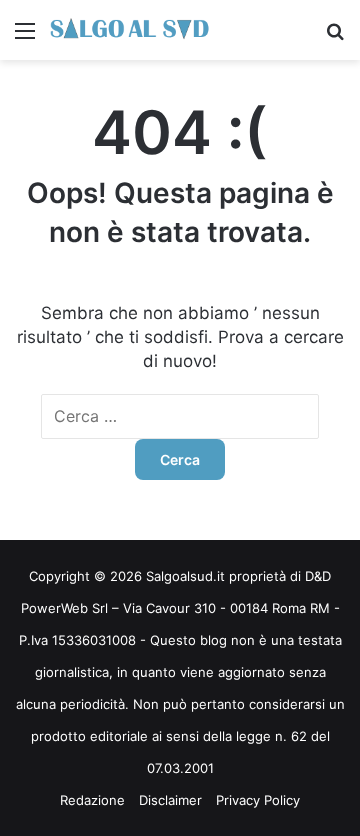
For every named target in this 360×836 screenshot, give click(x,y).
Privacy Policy (258, 800)
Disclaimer (170, 800)
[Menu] (25, 37)
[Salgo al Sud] (130, 30)
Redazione (92, 800)
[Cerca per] (335, 37)
